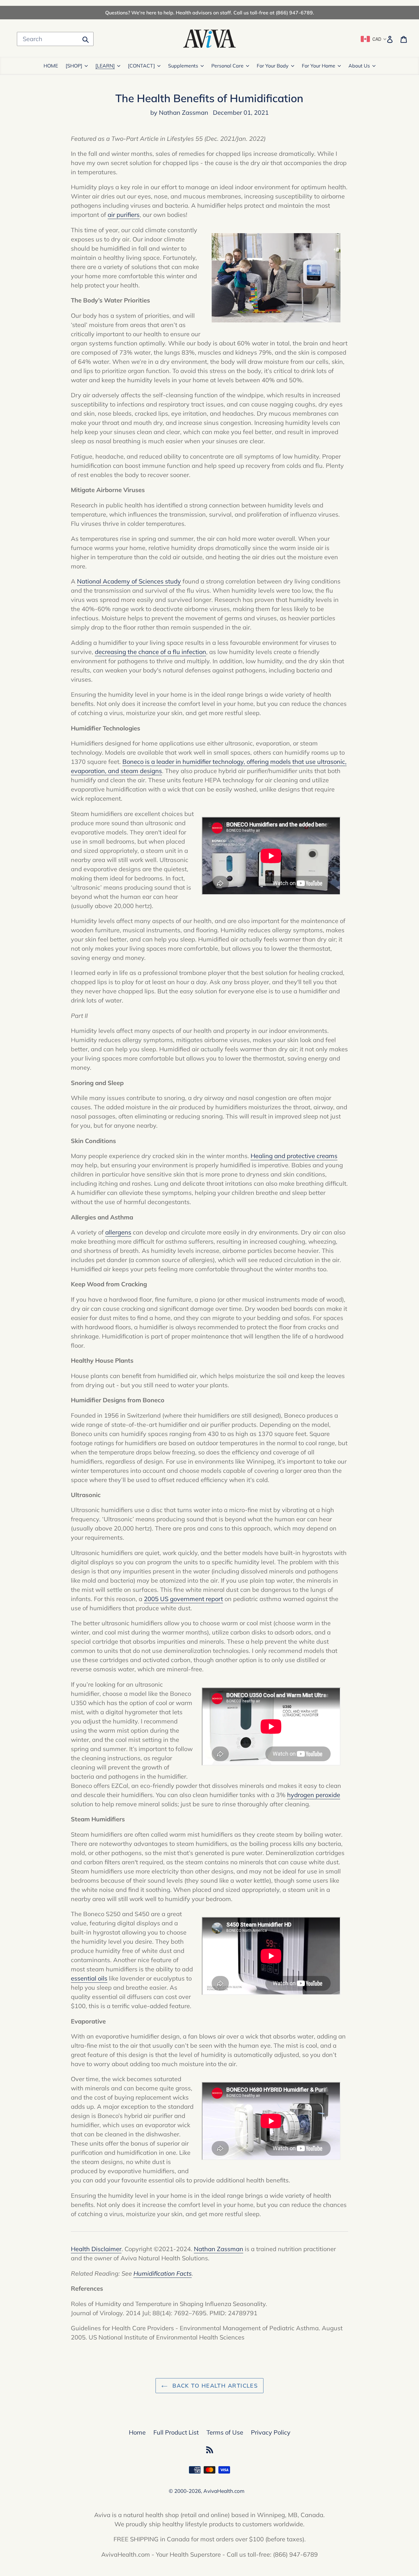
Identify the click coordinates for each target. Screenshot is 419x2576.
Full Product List (176, 2432)
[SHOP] (74, 66)
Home (137, 2432)
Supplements (183, 66)
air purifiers (124, 215)
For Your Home (319, 66)
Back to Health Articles (214, 2386)
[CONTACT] (141, 66)
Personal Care (227, 66)
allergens (118, 1232)
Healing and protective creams (294, 1156)
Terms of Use (225, 2432)
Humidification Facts (163, 2273)
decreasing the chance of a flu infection (150, 652)
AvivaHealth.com (224, 2491)
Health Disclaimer (96, 2249)
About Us (359, 66)
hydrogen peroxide (314, 1795)
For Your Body (273, 66)
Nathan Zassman (219, 2249)
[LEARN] (105, 66)
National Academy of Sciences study (129, 581)
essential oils (89, 1978)
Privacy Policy (271, 2432)
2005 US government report (183, 1599)
